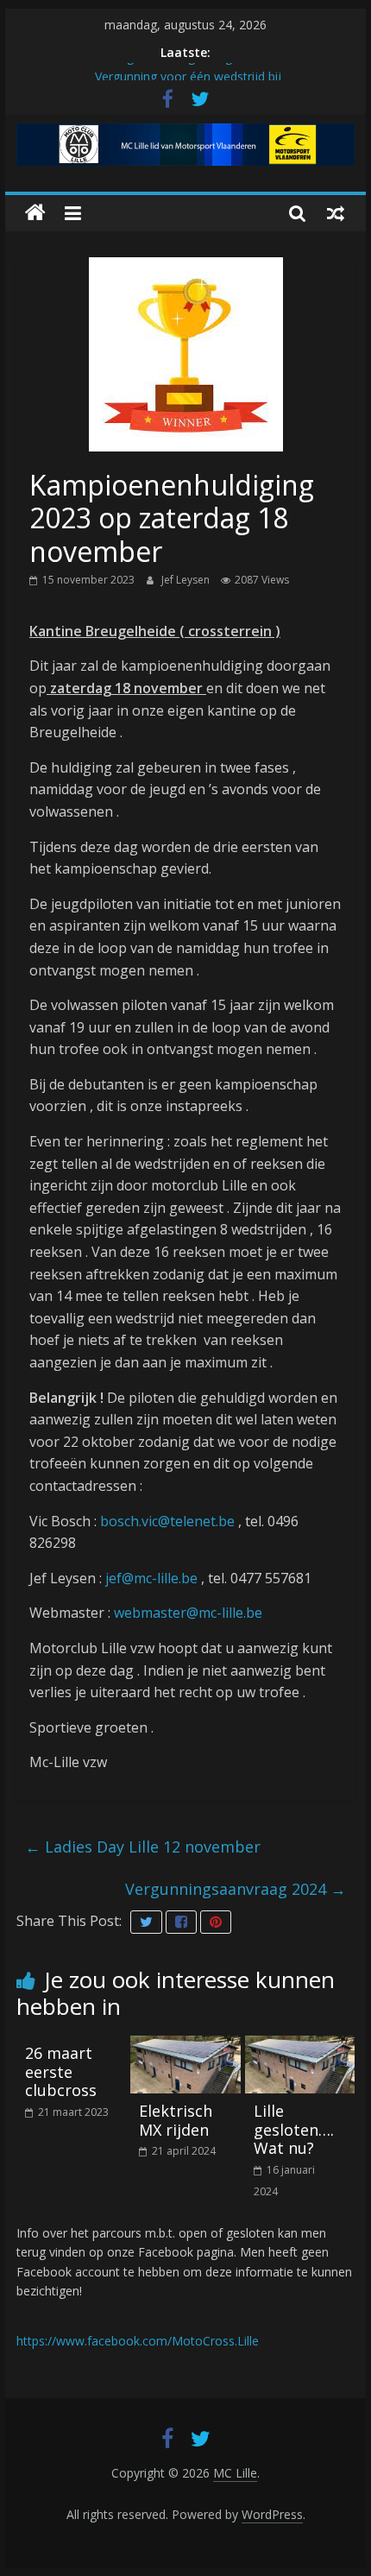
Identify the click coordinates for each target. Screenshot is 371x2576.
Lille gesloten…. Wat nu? (294, 2129)
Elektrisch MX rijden (176, 2120)
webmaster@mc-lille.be (188, 1613)
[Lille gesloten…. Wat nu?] (300, 2046)
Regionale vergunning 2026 (188, 65)
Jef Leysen (187, 580)
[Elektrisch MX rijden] (185, 2046)
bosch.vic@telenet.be (167, 1521)
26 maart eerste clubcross (61, 2071)
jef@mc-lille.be (151, 1578)
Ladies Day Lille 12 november (143, 1847)
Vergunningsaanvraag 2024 (236, 1889)
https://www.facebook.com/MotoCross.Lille (138, 2341)
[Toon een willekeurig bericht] (336, 213)
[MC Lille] (35, 213)
